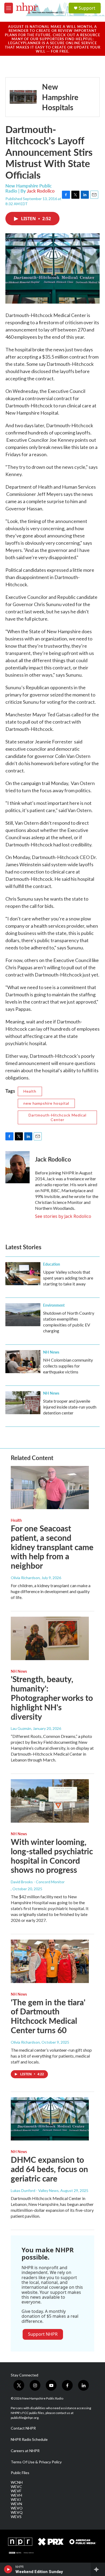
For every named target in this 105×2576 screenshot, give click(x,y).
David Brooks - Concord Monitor (38, 1882)
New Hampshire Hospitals (60, 97)
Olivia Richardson (25, 1578)
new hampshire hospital (46, 1103)
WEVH (16, 2495)
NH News (51, 1352)
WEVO (17, 2508)
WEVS (16, 2517)
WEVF (16, 2491)
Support (87, 8)
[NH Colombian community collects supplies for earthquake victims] (23, 1362)
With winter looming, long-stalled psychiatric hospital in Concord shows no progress (52, 1856)
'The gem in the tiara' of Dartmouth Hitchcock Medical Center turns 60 (48, 2016)
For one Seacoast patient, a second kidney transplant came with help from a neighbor (52, 1547)
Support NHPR (43, 2334)
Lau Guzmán (21, 1728)
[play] (8, 2569)
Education (52, 1264)
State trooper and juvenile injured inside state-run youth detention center (70, 1407)
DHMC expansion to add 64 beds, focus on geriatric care (49, 2169)
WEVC (16, 2487)
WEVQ (17, 2512)
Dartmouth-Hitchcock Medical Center (57, 1117)
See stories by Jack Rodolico (63, 1216)
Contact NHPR (23, 2428)
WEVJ (16, 2500)
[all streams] (98, 2569)
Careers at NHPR (25, 2451)
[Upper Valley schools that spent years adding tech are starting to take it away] (23, 1274)
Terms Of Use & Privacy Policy (36, 2462)
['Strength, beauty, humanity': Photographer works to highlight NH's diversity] (50, 1638)
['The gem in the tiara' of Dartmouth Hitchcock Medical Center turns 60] (50, 1961)
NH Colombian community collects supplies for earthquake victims (68, 1366)
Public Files (20, 2473)
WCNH (17, 2482)
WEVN (16, 2504)
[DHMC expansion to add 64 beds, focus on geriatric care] (50, 2119)
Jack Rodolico (41, 191)
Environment (54, 1305)
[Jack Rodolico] (17, 1167)
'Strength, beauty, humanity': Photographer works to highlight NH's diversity (52, 1698)
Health (30, 1091)
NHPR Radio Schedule (29, 2439)
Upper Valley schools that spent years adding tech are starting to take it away (68, 1278)
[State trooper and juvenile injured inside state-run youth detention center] (23, 1403)
